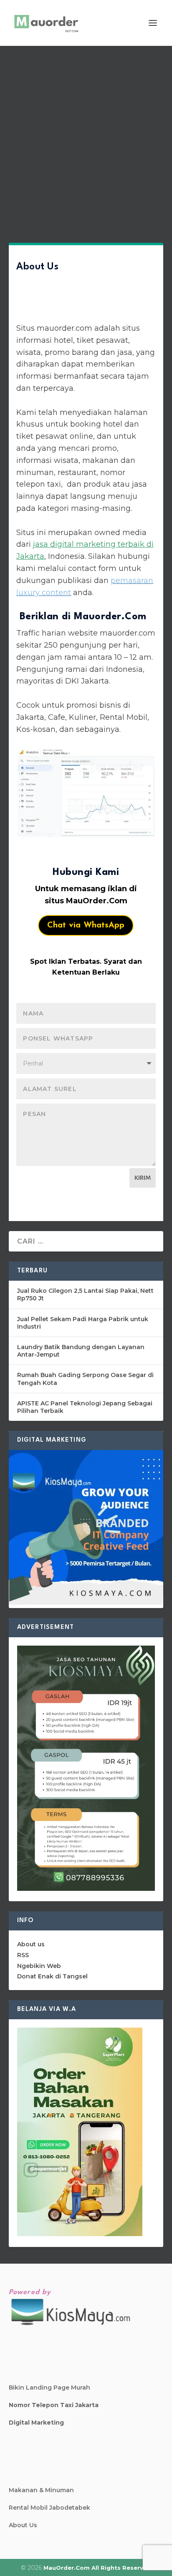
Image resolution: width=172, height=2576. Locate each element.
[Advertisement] (86, 136)
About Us (23, 2525)
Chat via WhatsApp (86, 925)
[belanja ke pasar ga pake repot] (80, 2234)
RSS (23, 1955)
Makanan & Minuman (41, 2490)
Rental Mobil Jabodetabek (49, 2508)
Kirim (143, 1178)
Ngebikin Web (39, 1966)
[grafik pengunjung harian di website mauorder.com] (86, 792)
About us (31, 1944)
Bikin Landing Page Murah (49, 2388)
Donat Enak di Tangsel (52, 1976)
